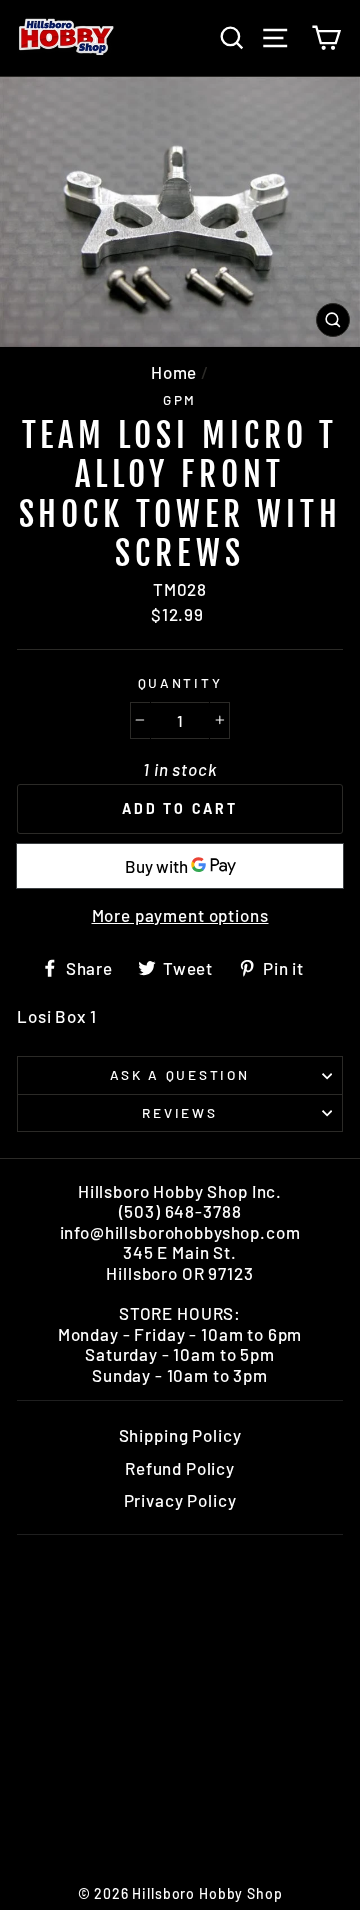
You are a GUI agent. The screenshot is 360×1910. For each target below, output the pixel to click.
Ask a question (179, 1074)
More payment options (180, 915)
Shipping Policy (180, 1435)
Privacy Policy (180, 1500)
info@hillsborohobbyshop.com (180, 1232)
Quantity (180, 683)
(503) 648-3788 (180, 1211)
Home (174, 372)
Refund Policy (180, 1468)
